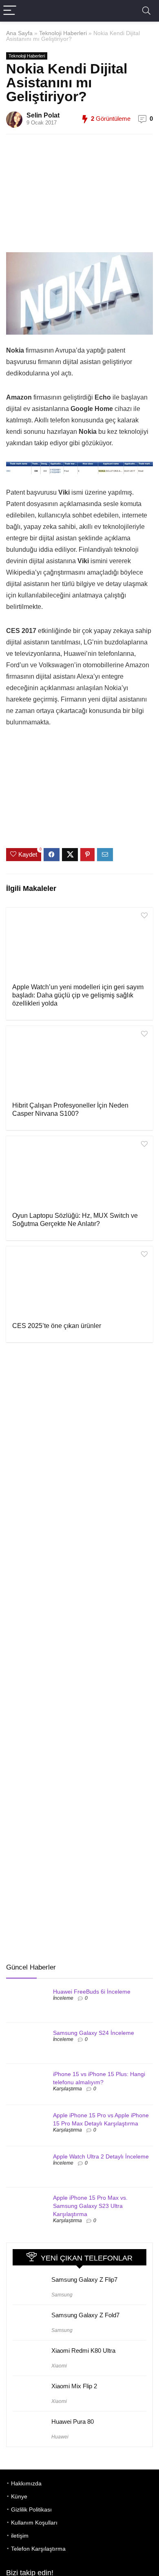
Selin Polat (43, 115)
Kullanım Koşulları (34, 2523)
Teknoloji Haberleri (63, 33)
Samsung (62, 2295)
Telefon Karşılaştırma (38, 2549)
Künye (19, 2496)
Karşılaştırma (67, 2089)
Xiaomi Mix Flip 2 (74, 2386)
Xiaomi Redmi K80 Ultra (83, 2351)
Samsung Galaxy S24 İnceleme (94, 2033)
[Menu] (10, 11)
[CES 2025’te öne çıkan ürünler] (79, 1283)
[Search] (146, 11)
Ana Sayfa (19, 33)
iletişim (20, 2536)
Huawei (60, 2437)
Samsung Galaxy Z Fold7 (85, 2315)
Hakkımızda (26, 2483)
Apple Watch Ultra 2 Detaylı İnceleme (101, 2156)
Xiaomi (59, 2366)
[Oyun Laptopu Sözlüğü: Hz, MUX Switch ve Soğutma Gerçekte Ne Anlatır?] (79, 1173)
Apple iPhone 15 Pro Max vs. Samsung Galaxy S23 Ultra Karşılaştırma (90, 2206)
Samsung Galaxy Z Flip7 (84, 2280)
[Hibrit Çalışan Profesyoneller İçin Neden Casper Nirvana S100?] (79, 1063)
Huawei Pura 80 (73, 2422)
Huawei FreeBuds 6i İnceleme (92, 1992)
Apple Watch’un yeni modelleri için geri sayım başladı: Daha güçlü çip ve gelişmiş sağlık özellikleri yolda (78, 995)
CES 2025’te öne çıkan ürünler (57, 1326)
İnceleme (63, 1998)
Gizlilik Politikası (31, 2509)
